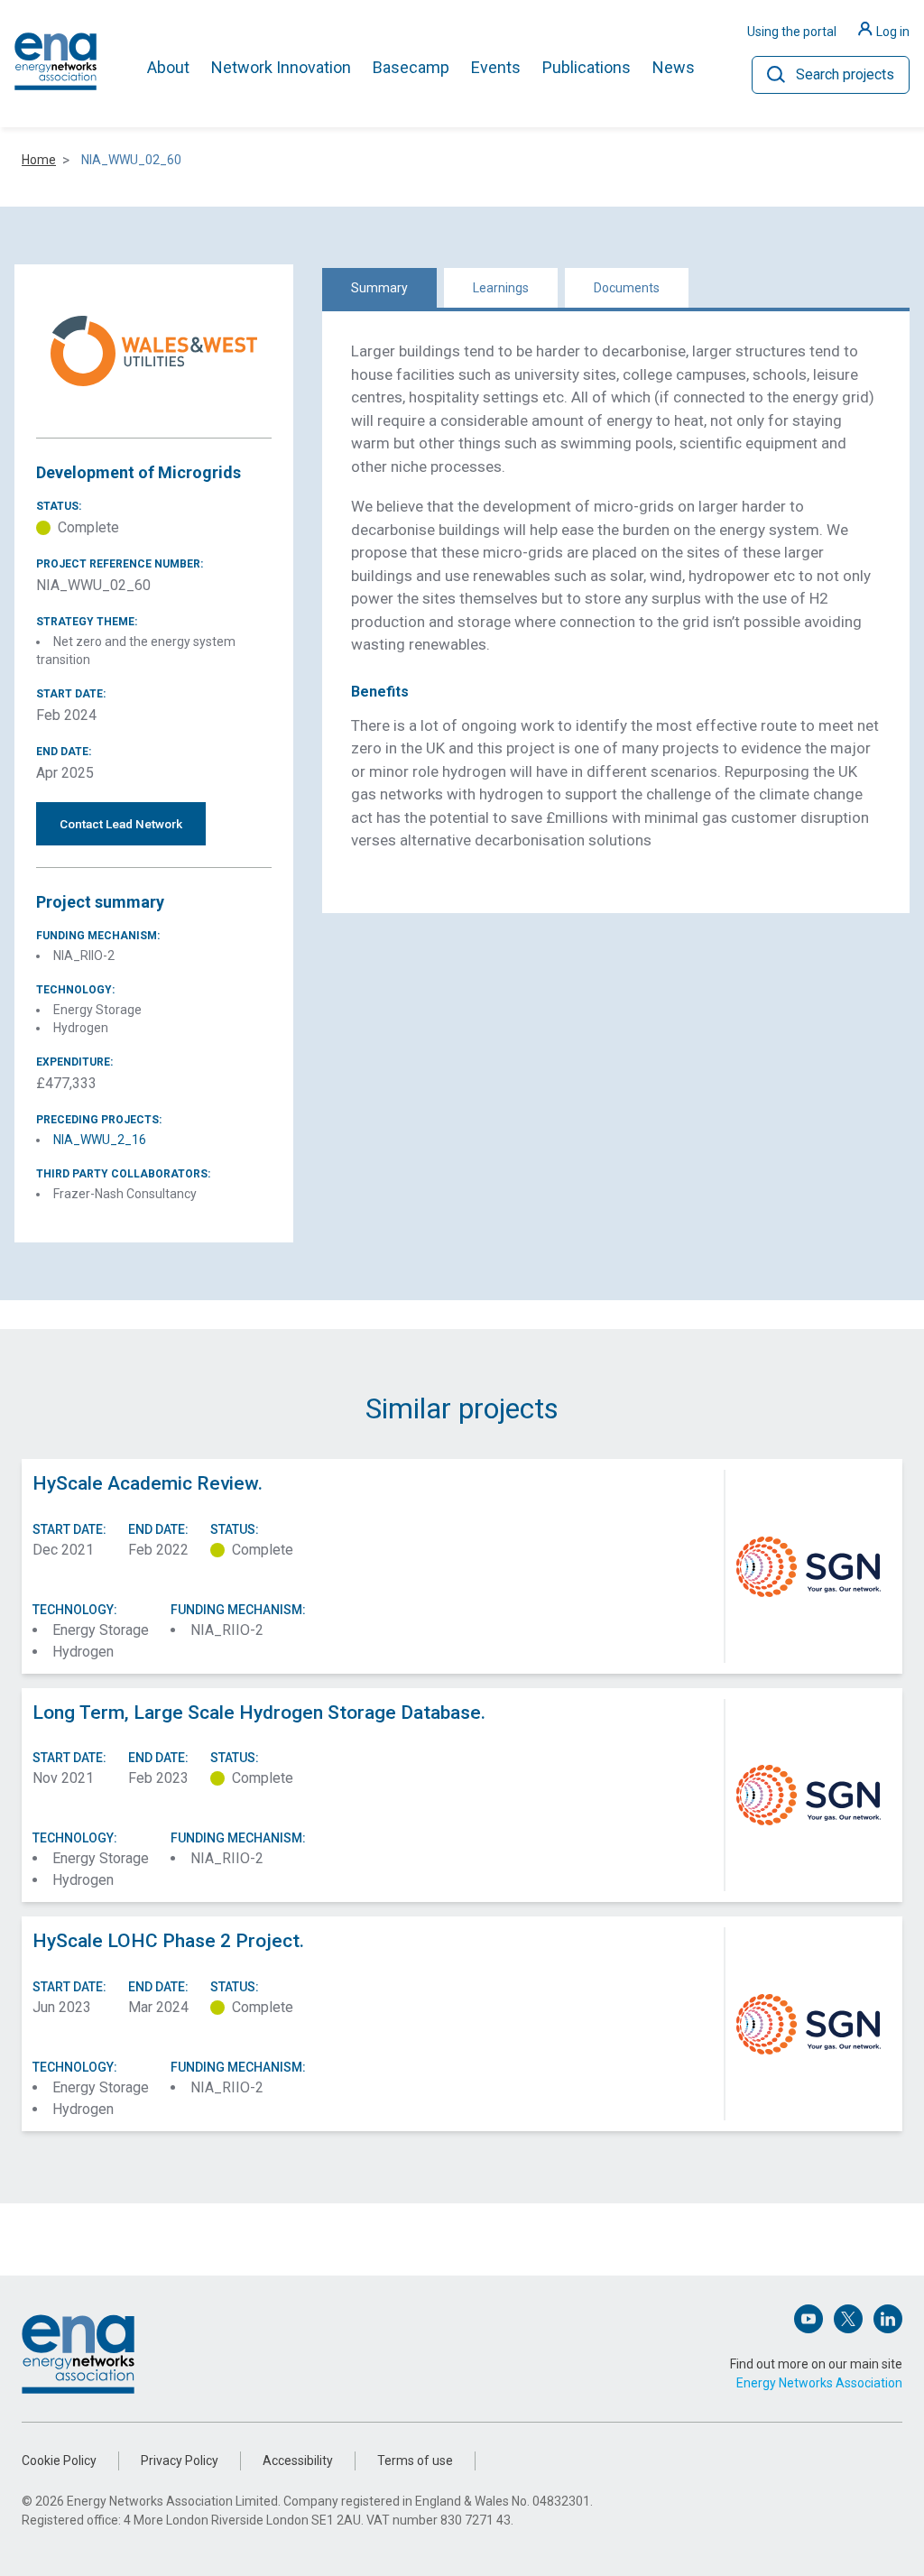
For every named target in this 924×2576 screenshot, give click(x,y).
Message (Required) (333, 1316)
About (168, 67)
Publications (587, 67)
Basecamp (411, 67)
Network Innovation (281, 67)
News (674, 67)
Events (496, 67)
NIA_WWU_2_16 (100, 1140)
